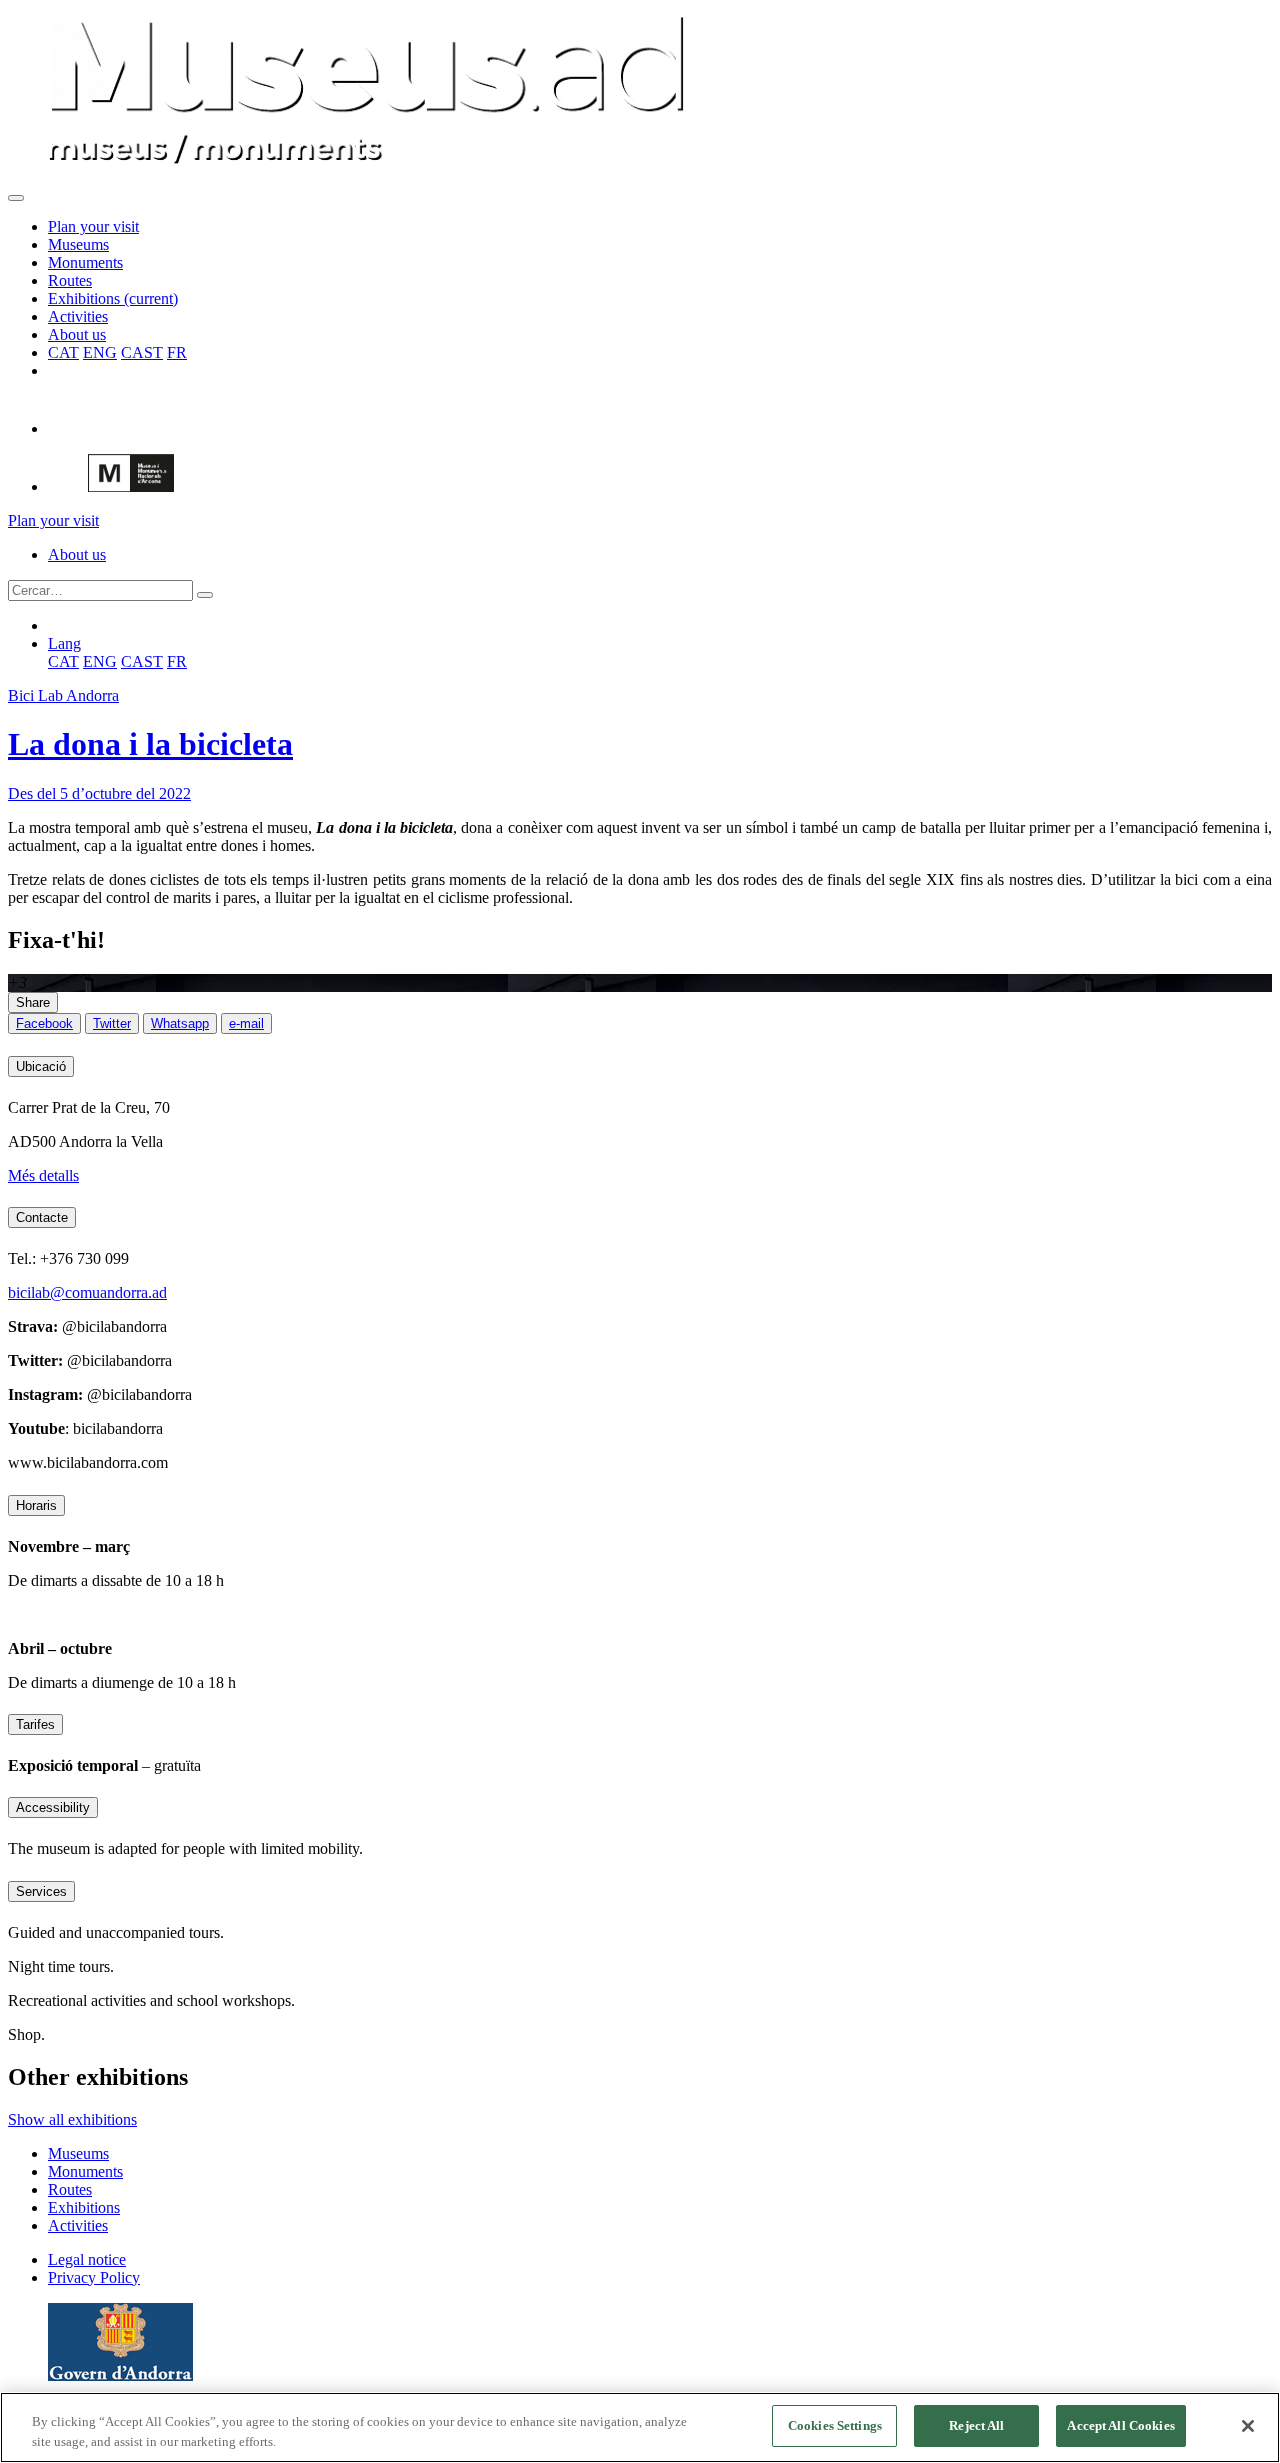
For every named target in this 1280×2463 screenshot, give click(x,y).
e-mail (246, 1023)
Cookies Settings (835, 2425)
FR (177, 352)
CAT (63, 352)
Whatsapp (180, 1023)
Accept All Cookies (1120, 2425)
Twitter (112, 1023)
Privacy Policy (94, 2277)
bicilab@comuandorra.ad (87, 1292)
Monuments (85, 262)
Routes (70, 280)
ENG (100, 352)
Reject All (976, 2425)
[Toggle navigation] (16, 198)
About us (77, 334)
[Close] (1248, 2426)
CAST (142, 352)
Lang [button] (64, 643)
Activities (78, 316)
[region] (640, 2427)
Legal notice (87, 2259)
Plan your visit (93, 226)
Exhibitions (113, 298)
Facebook (44, 1023)
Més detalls (43, 1175)
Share (33, 1002)
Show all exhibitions (72, 2119)
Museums (78, 244)
